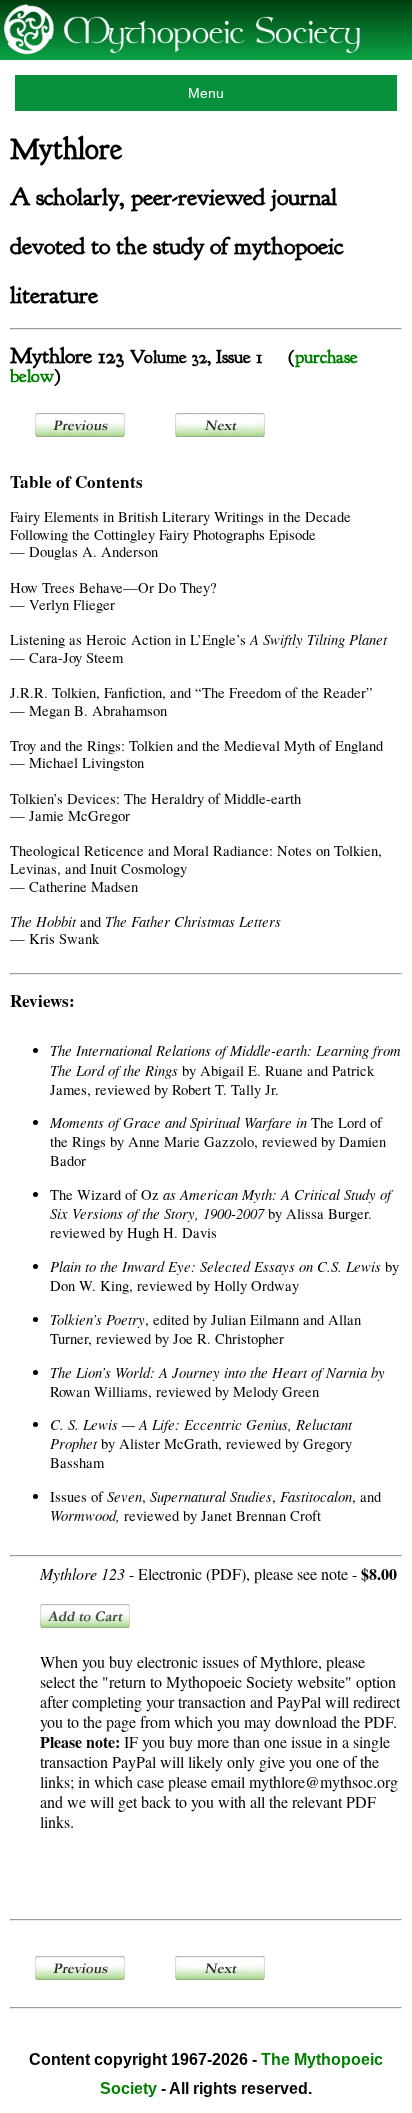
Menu (206, 93)
